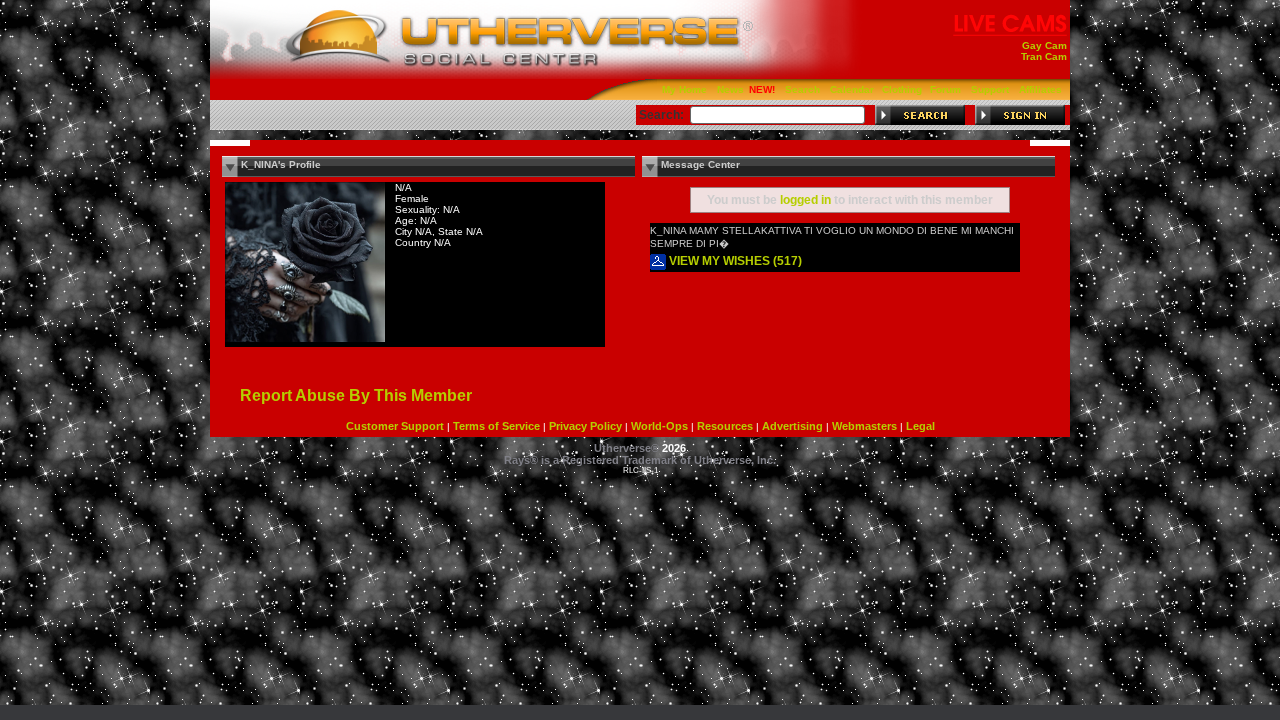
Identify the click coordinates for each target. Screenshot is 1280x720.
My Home (684, 89)
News (730, 89)
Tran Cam (1044, 56)
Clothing (902, 89)
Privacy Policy (585, 426)
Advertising (792, 426)
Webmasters (864, 426)
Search (802, 89)
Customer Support (395, 426)
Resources (725, 426)
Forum (945, 89)
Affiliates (1040, 89)
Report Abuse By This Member (356, 395)
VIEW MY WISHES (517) (734, 261)
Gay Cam (1044, 45)
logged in (805, 200)
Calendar (852, 89)
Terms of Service (496, 426)
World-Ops (659, 426)
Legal (920, 426)
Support (990, 89)
